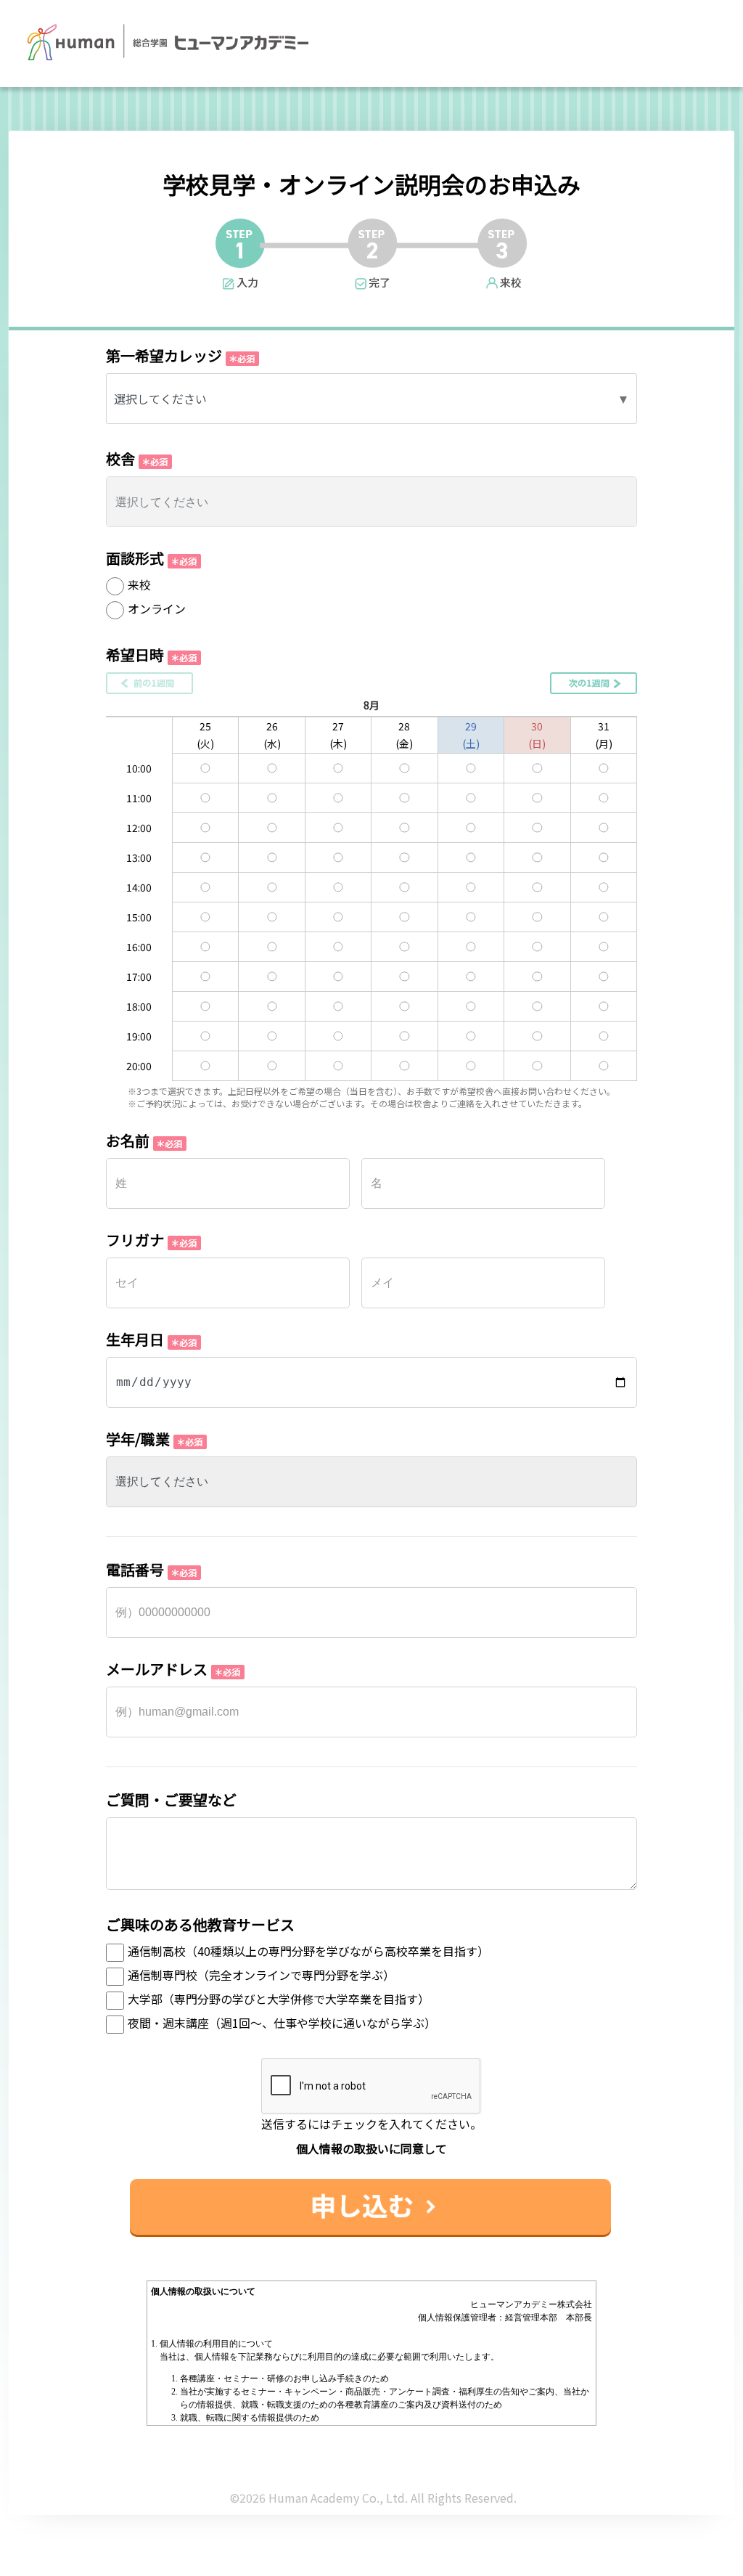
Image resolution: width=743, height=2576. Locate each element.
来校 (139, 584)
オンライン (157, 608)
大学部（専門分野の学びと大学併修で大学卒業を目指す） (279, 1999)
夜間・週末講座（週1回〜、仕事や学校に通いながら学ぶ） (282, 2023)
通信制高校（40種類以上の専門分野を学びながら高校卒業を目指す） (308, 1951)
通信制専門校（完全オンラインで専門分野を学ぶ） (261, 1975)
